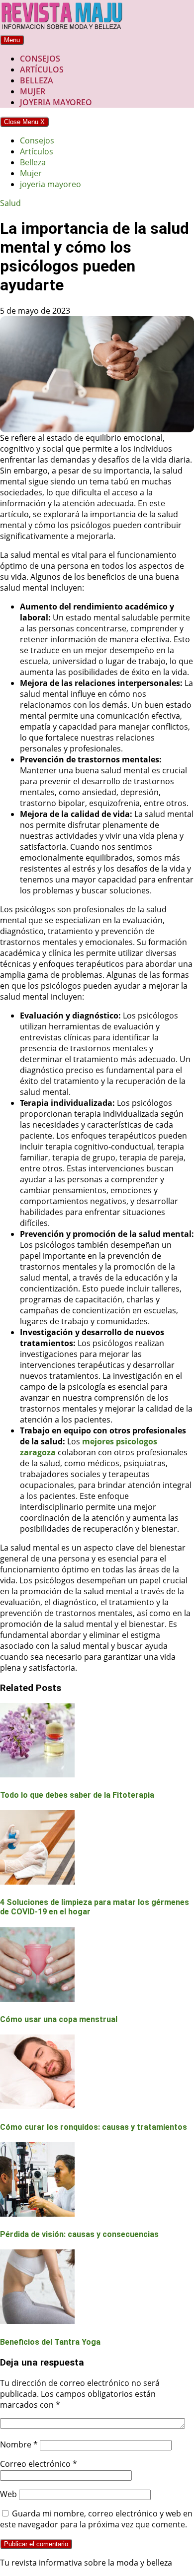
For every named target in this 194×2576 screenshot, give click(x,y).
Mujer (33, 91)
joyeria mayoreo (56, 102)
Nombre (19, 2444)
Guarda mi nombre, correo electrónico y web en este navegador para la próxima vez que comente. (96, 2519)
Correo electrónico (39, 2464)
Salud (10, 203)
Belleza (37, 80)
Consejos (40, 59)
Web (8, 2494)
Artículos (42, 69)
